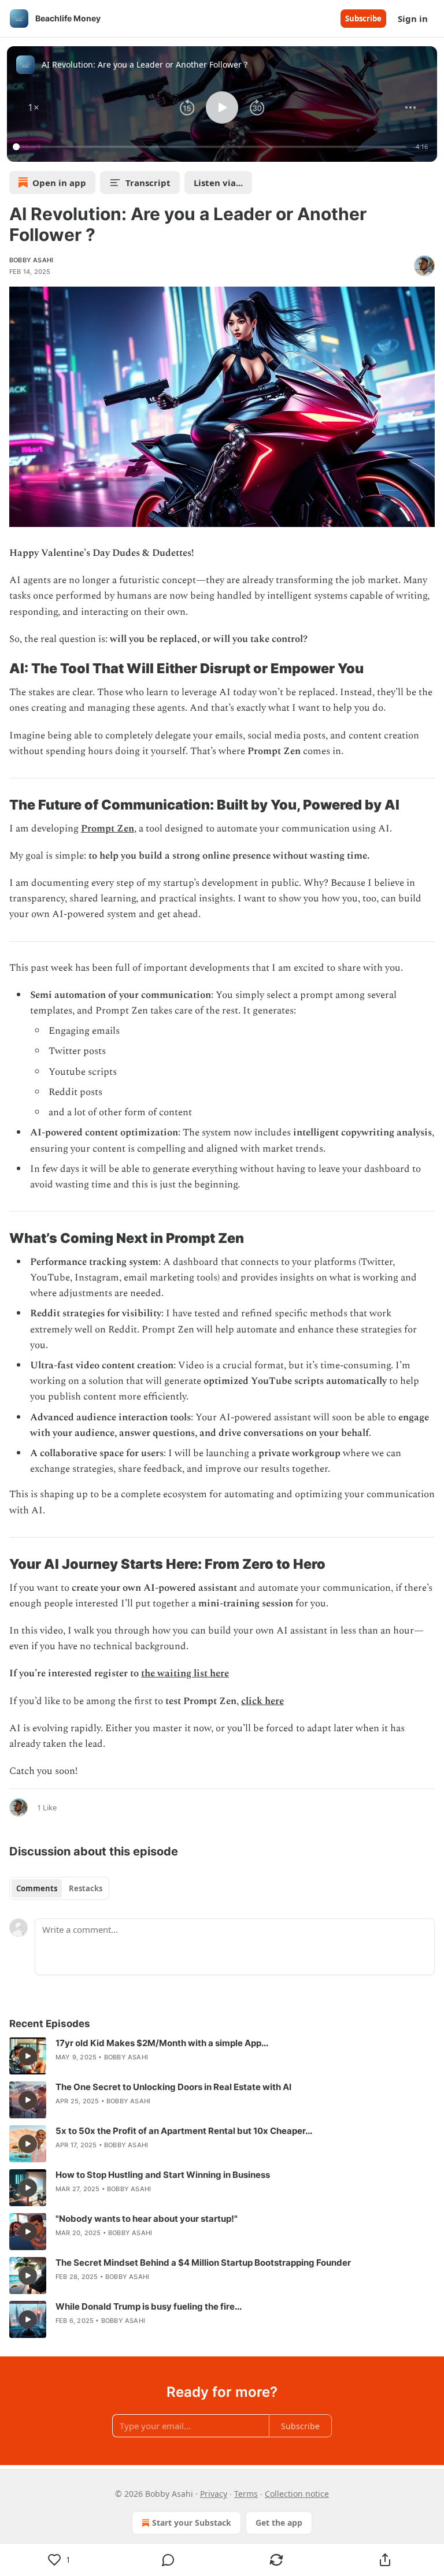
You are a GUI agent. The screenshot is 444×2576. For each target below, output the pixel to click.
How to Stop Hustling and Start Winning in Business (163, 2175)
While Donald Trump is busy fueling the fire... (149, 2306)
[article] (222, 2056)
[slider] (211, 147)
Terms (246, 2494)
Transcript (148, 183)
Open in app (59, 183)
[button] (34, 107)
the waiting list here (185, 1673)
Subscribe (363, 18)
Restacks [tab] (86, 1888)
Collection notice (297, 2494)
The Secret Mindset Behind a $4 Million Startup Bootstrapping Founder (203, 2263)
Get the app (279, 2523)
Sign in (413, 18)
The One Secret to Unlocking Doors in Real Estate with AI (173, 2087)
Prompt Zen (108, 829)
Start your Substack (192, 2523)
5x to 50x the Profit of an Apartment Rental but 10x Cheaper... (184, 2131)
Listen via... (218, 183)
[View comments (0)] (168, 2560)
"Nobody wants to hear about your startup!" (147, 2219)
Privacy (214, 2494)
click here (262, 1701)
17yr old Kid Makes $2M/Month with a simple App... (162, 2043)
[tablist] (59, 1888)
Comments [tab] (37, 1888)
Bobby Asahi (31, 260)
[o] (28, 2056)
